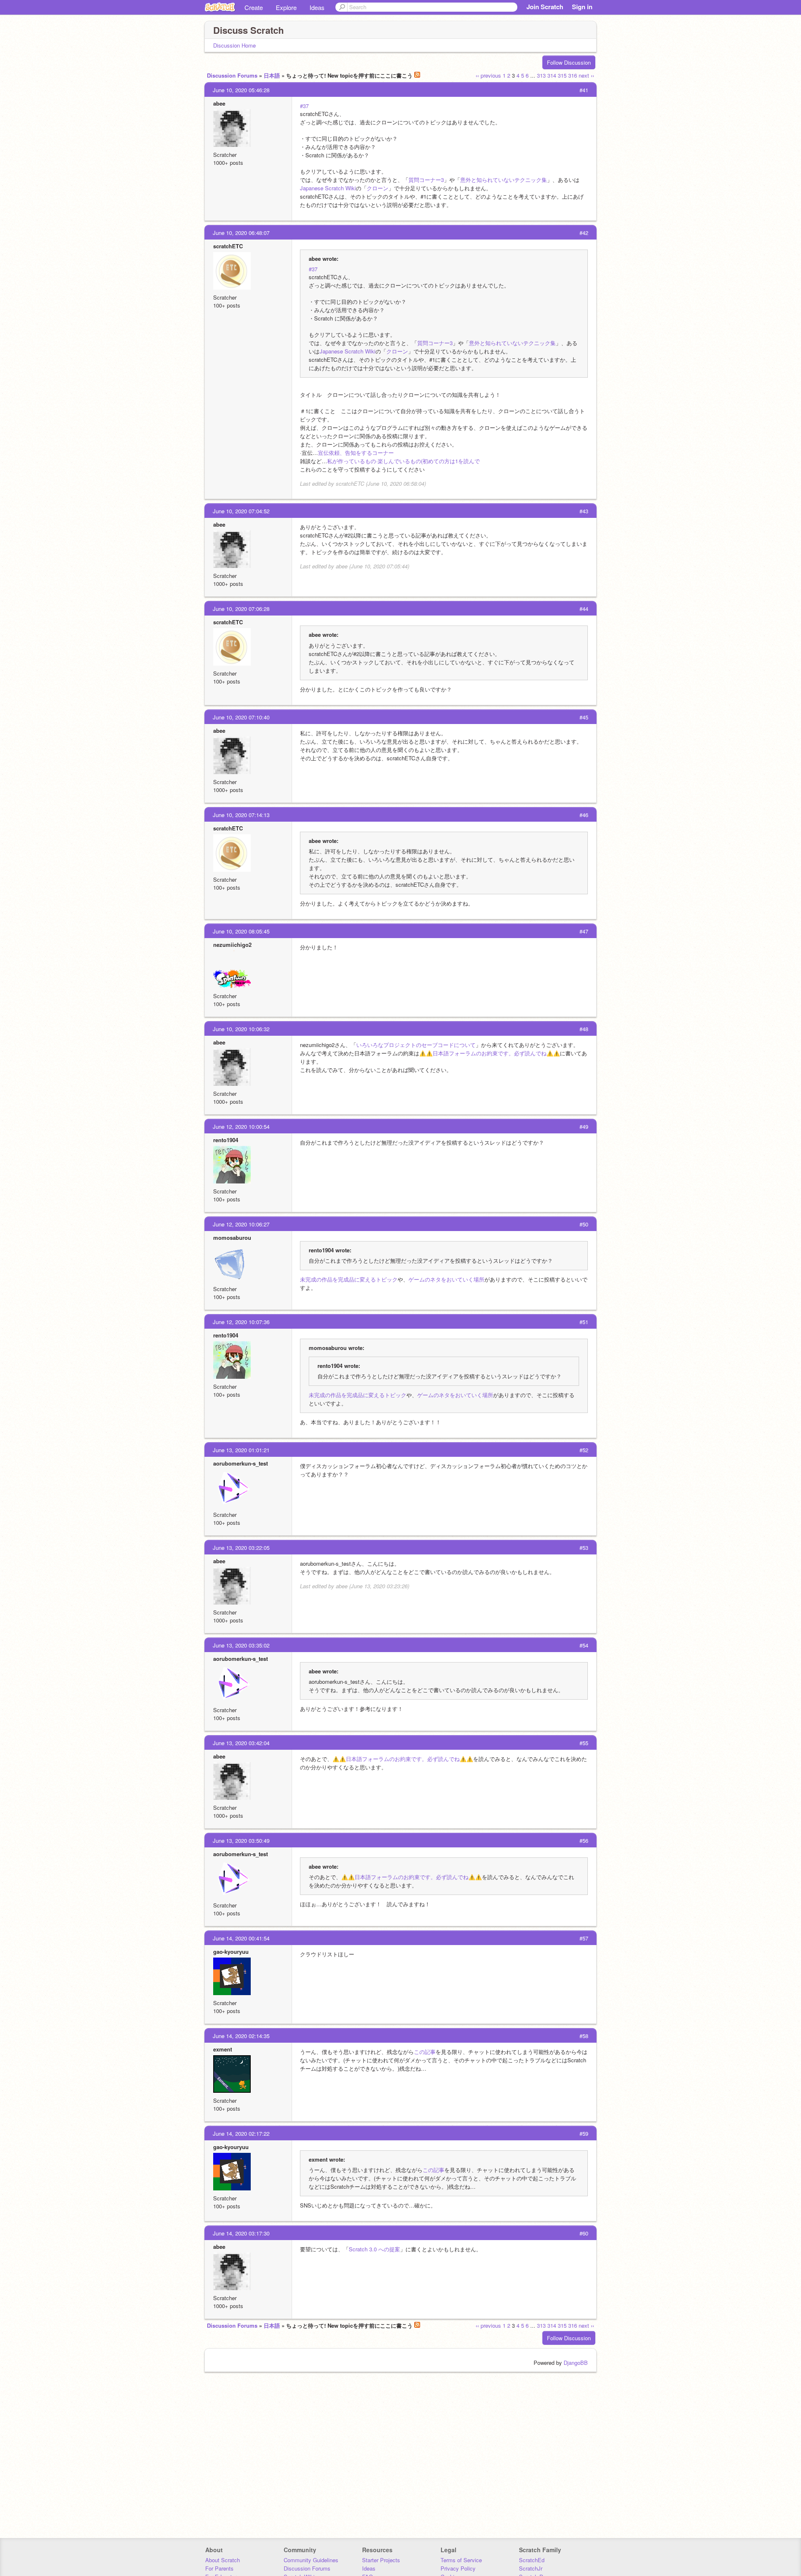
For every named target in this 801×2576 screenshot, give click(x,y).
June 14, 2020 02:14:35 (241, 2036)
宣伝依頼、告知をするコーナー (356, 453)
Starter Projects (381, 2560)
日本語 (272, 75)
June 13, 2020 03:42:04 (241, 1743)
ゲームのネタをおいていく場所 (446, 1279)
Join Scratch (545, 7)
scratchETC (228, 246)
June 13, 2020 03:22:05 (241, 1548)
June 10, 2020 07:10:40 (241, 717)
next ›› (586, 75)
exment (223, 2049)
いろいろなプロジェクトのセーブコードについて (416, 1045)
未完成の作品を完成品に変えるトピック (349, 1279)
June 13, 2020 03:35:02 (241, 1645)
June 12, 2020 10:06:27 (241, 1224)
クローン (378, 188)
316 (573, 75)
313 (541, 75)
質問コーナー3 (426, 180)
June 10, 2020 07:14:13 (241, 815)
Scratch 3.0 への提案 (374, 2249)
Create (254, 7)
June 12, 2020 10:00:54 (241, 1127)
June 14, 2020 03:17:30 (241, 2233)
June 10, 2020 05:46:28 (241, 90)
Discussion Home (234, 45)
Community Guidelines (311, 2560)
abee (219, 103)
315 (562, 75)
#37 (304, 106)
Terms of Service (461, 2560)
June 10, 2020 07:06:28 (241, 609)
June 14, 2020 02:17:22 (241, 2133)
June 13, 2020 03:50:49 (241, 1841)
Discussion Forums (232, 75)
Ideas (317, 7)
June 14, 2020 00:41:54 (241, 1938)
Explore (286, 7)
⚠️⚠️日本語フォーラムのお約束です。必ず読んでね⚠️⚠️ (490, 1053)
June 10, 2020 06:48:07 (241, 233)
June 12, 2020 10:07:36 (241, 1322)
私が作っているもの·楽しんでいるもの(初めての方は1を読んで (403, 461)
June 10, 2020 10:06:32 (241, 1029)
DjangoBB (576, 2363)
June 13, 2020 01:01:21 (241, 1450)
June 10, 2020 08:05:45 (241, 931)
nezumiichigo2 (232, 945)
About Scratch (223, 2560)
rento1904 (226, 1140)
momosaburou (232, 1238)
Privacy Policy (458, 2568)
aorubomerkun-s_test (241, 1463)
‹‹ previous (488, 75)
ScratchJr (531, 2568)
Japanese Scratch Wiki (328, 188)
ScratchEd (532, 2560)
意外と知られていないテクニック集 (504, 180)
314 (552, 75)
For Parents (219, 2568)
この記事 (425, 2052)
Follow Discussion (569, 62)
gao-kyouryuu (231, 1952)
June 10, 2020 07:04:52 (241, 511)
